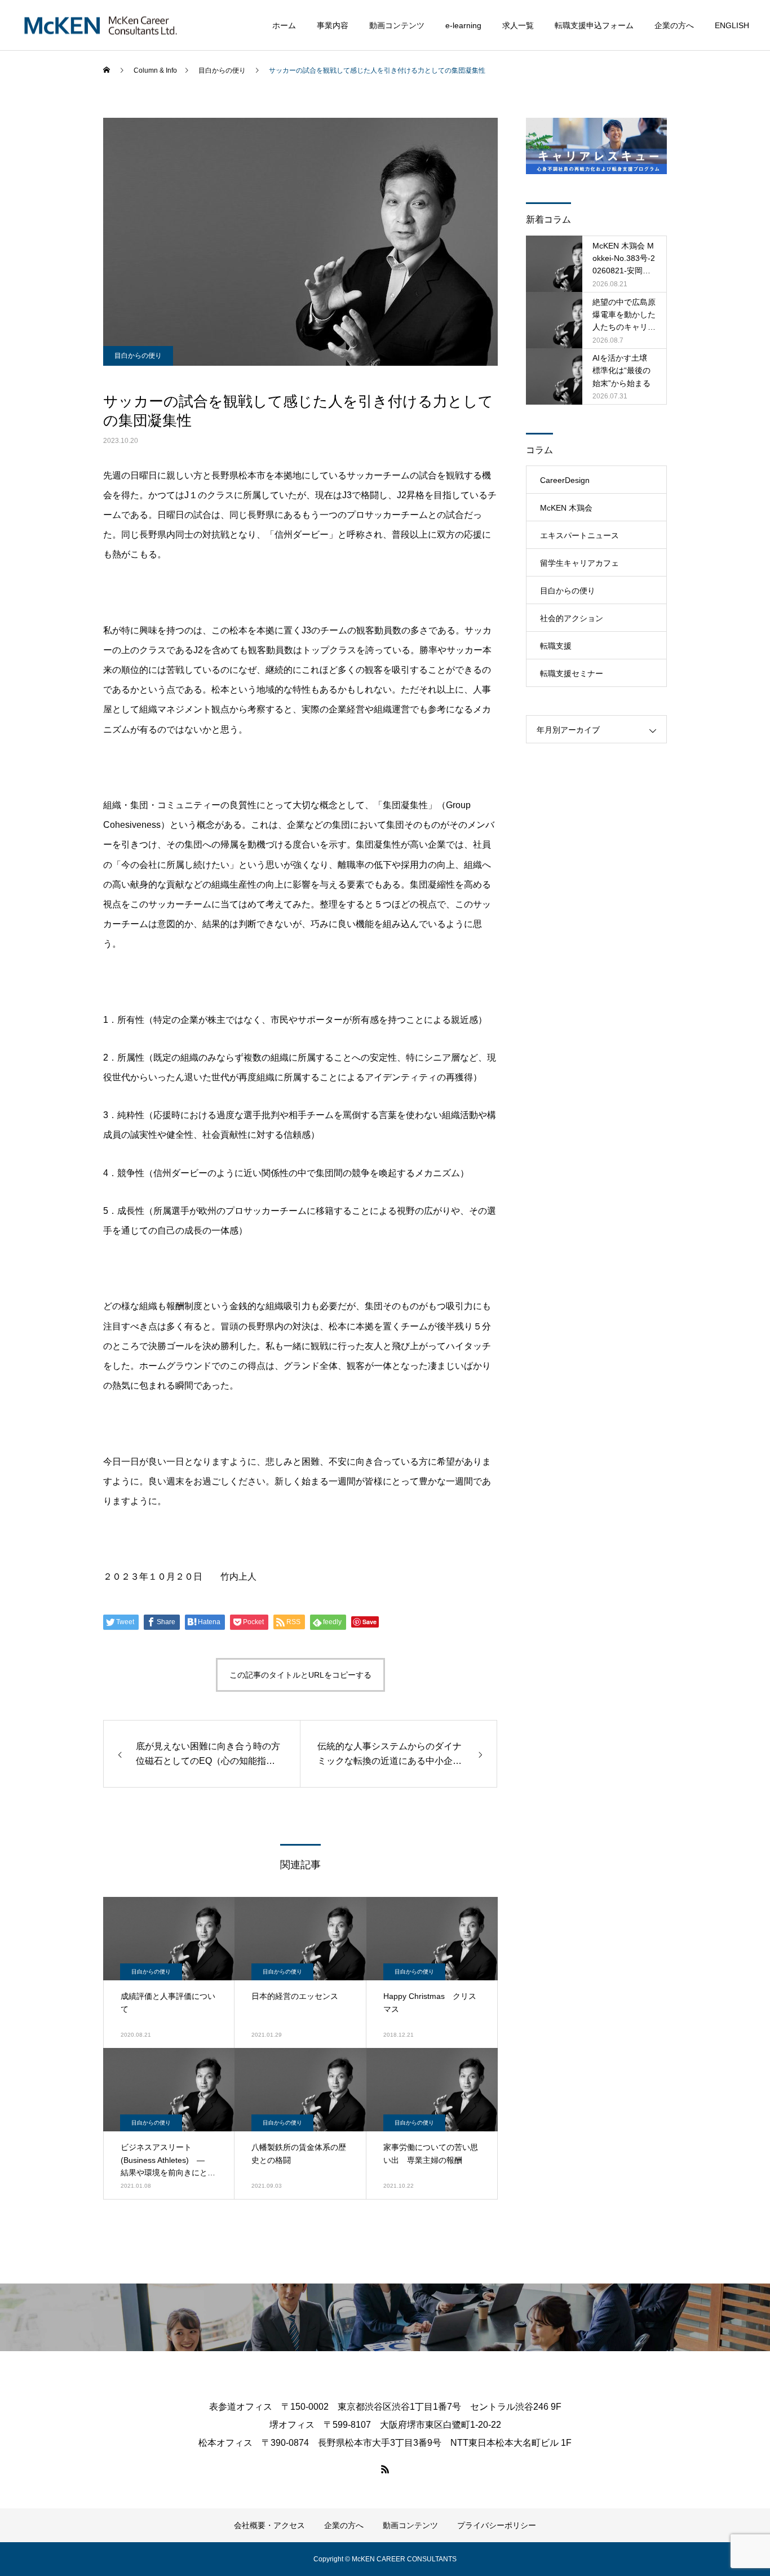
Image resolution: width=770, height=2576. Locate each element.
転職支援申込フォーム (594, 25)
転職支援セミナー (572, 673)
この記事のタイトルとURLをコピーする (300, 1675)
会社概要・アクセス (269, 2525)
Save (369, 1622)
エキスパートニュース (579, 535)
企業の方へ (674, 25)
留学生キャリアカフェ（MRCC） (579, 567)
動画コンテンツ (397, 25)
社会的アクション (572, 618)
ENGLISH (732, 25)
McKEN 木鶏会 (566, 508)
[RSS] (385, 2469)
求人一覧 (518, 25)
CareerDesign (565, 480)
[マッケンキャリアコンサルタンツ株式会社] (101, 25)
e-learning (463, 25)
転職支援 (556, 646)
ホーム (284, 25)
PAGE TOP (743, 2486)
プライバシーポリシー (497, 2525)
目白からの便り (138, 356)
